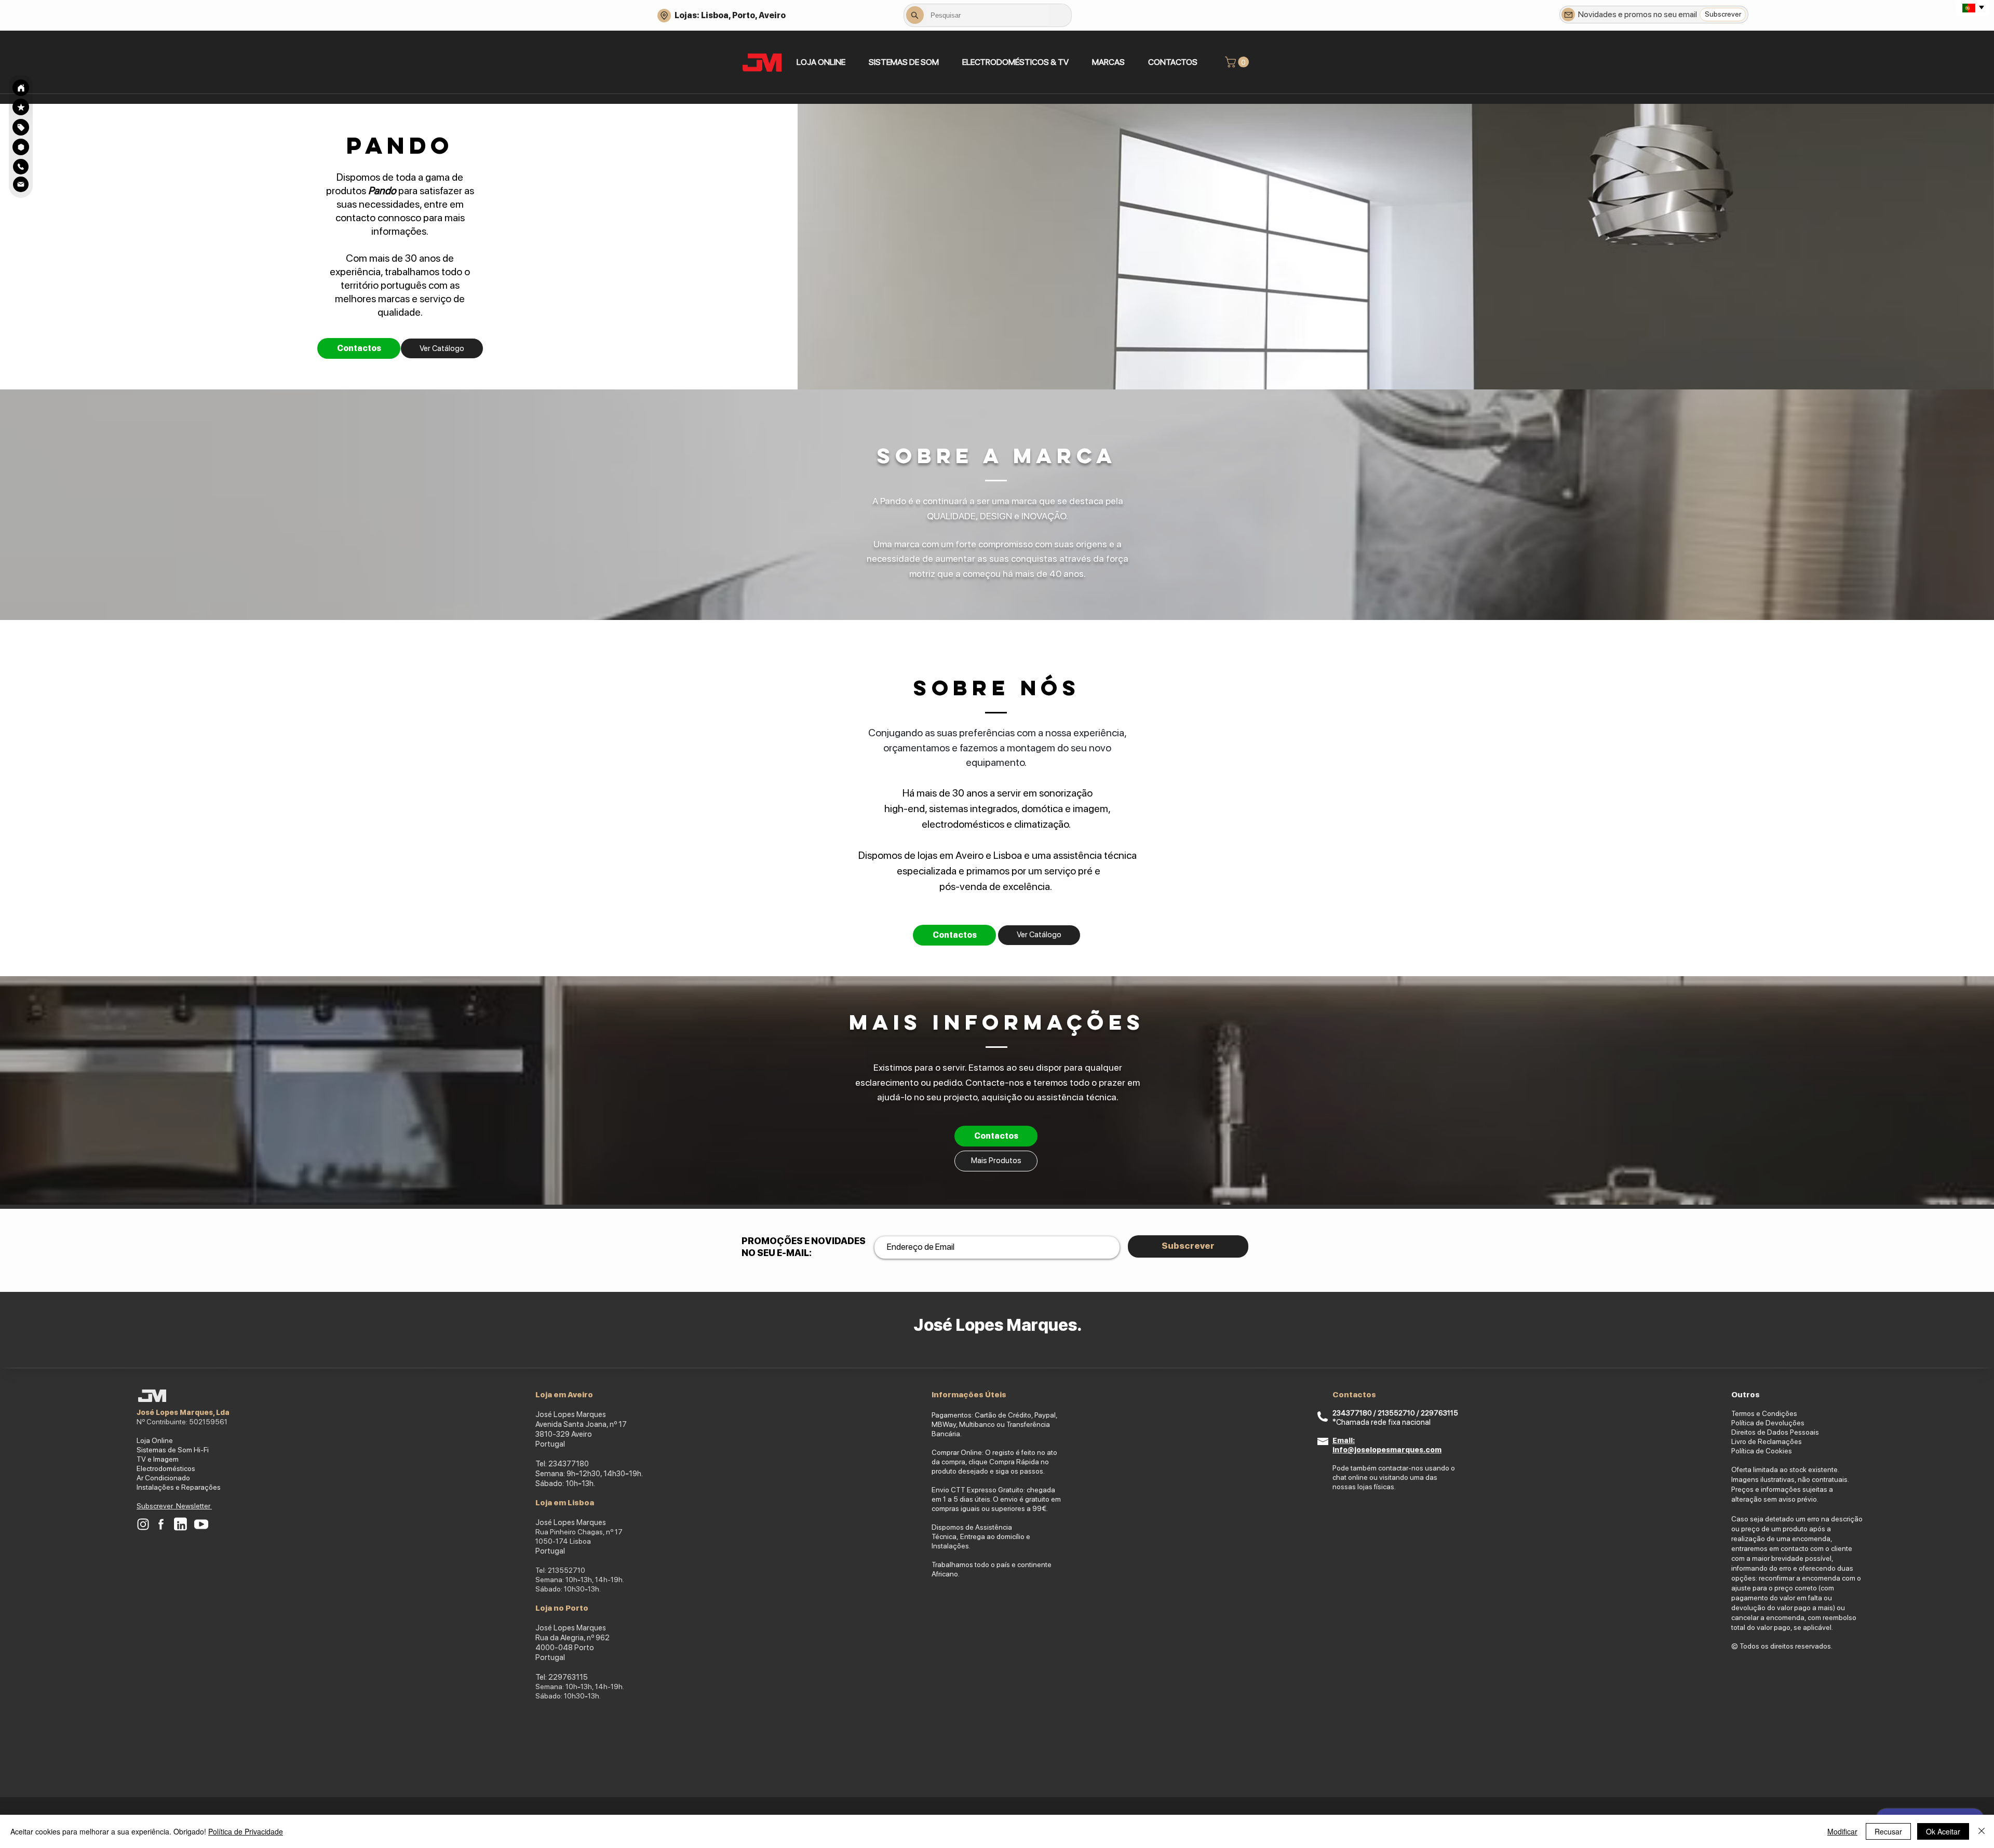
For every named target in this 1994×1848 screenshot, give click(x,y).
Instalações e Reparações (179, 1487)
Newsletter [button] (194, 1506)
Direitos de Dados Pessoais (1775, 1432)
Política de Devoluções (1768, 1423)
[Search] (21, 88)
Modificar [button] (1842, 1831)
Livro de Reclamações (1767, 1441)
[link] (1238, 62)
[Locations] (664, 16)
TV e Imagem (158, 1459)
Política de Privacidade (246, 1831)
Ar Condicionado (163, 1478)
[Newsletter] (1568, 15)
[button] (904, 62)
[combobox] (988, 15)
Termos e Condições (1764, 1413)
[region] (21, 127)
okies (1783, 1451)
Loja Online (155, 1440)
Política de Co (1753, 1451)
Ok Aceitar (1943, 1831)
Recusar (1888, 1831)
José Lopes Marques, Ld (181, 1412)
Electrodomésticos (166, 1468)
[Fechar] (1982, 1831)
